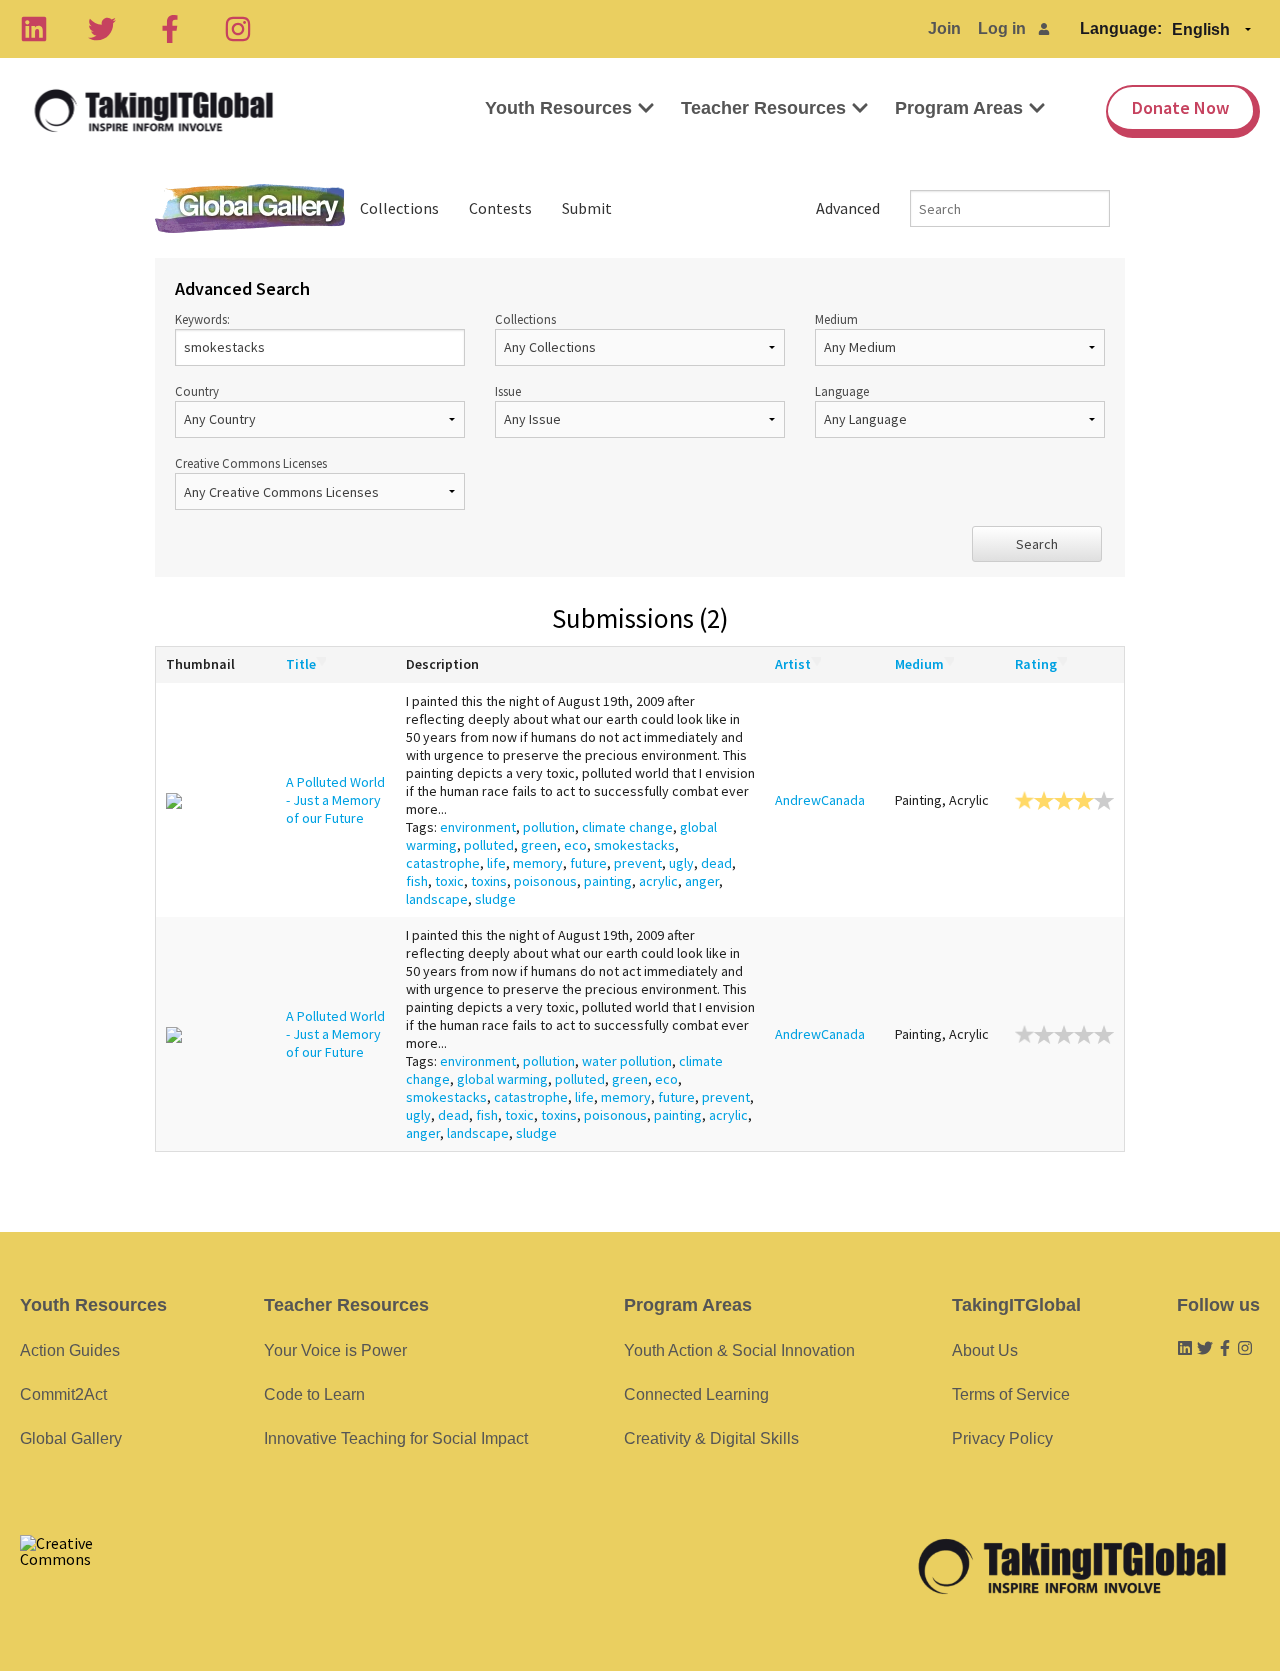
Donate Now (1180, 107)
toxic (449, 881)
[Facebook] (170, 29)
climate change (627, 827)
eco (575, 845)
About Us (985, 1350)
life (496, 863)
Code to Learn (314, 1394)
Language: (1121, 28)
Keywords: (202, 319)
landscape (437, 899)
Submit (587, 208)
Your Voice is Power (335, 1350)
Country (197, 391)
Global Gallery (250, 208)
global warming (502, 1079)
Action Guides (70, 1350)
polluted (489, 845)
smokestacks (634, 845)
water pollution (627, 1061)
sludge (495, 899)
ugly (681, 863)
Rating (1036, 664)
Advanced (848, 208)
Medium (836, 319)
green (539, 845)
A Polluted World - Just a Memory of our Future (335, 800)
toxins (489, 881)
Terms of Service (1011, 1394)
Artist (793, 664)
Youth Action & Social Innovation (739, 1350)
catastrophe (443, 863)
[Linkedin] (34, 29)
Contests (500, 208)
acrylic (658, 881)
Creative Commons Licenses (251, 463)
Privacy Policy (1002, 1438)
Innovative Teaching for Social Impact (396, 1438)
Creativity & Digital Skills (711, 1438)
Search (1037, 544)
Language (842, 391)
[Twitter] (102, 29)
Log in (1002, 28)
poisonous (545, 881)
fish (417, 881)
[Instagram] (238, 29)
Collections (399, 208)
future (588, 863)
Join (944, 28)
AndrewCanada (820, 800)
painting (608, 881)
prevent (638, 863)
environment (478, 827)
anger (702, 881)
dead (716, 863)
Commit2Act (63, 1394)
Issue (508, 391)
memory (538, 863)
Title (301, 664)
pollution (549, 827)
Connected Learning (696, 1394)
